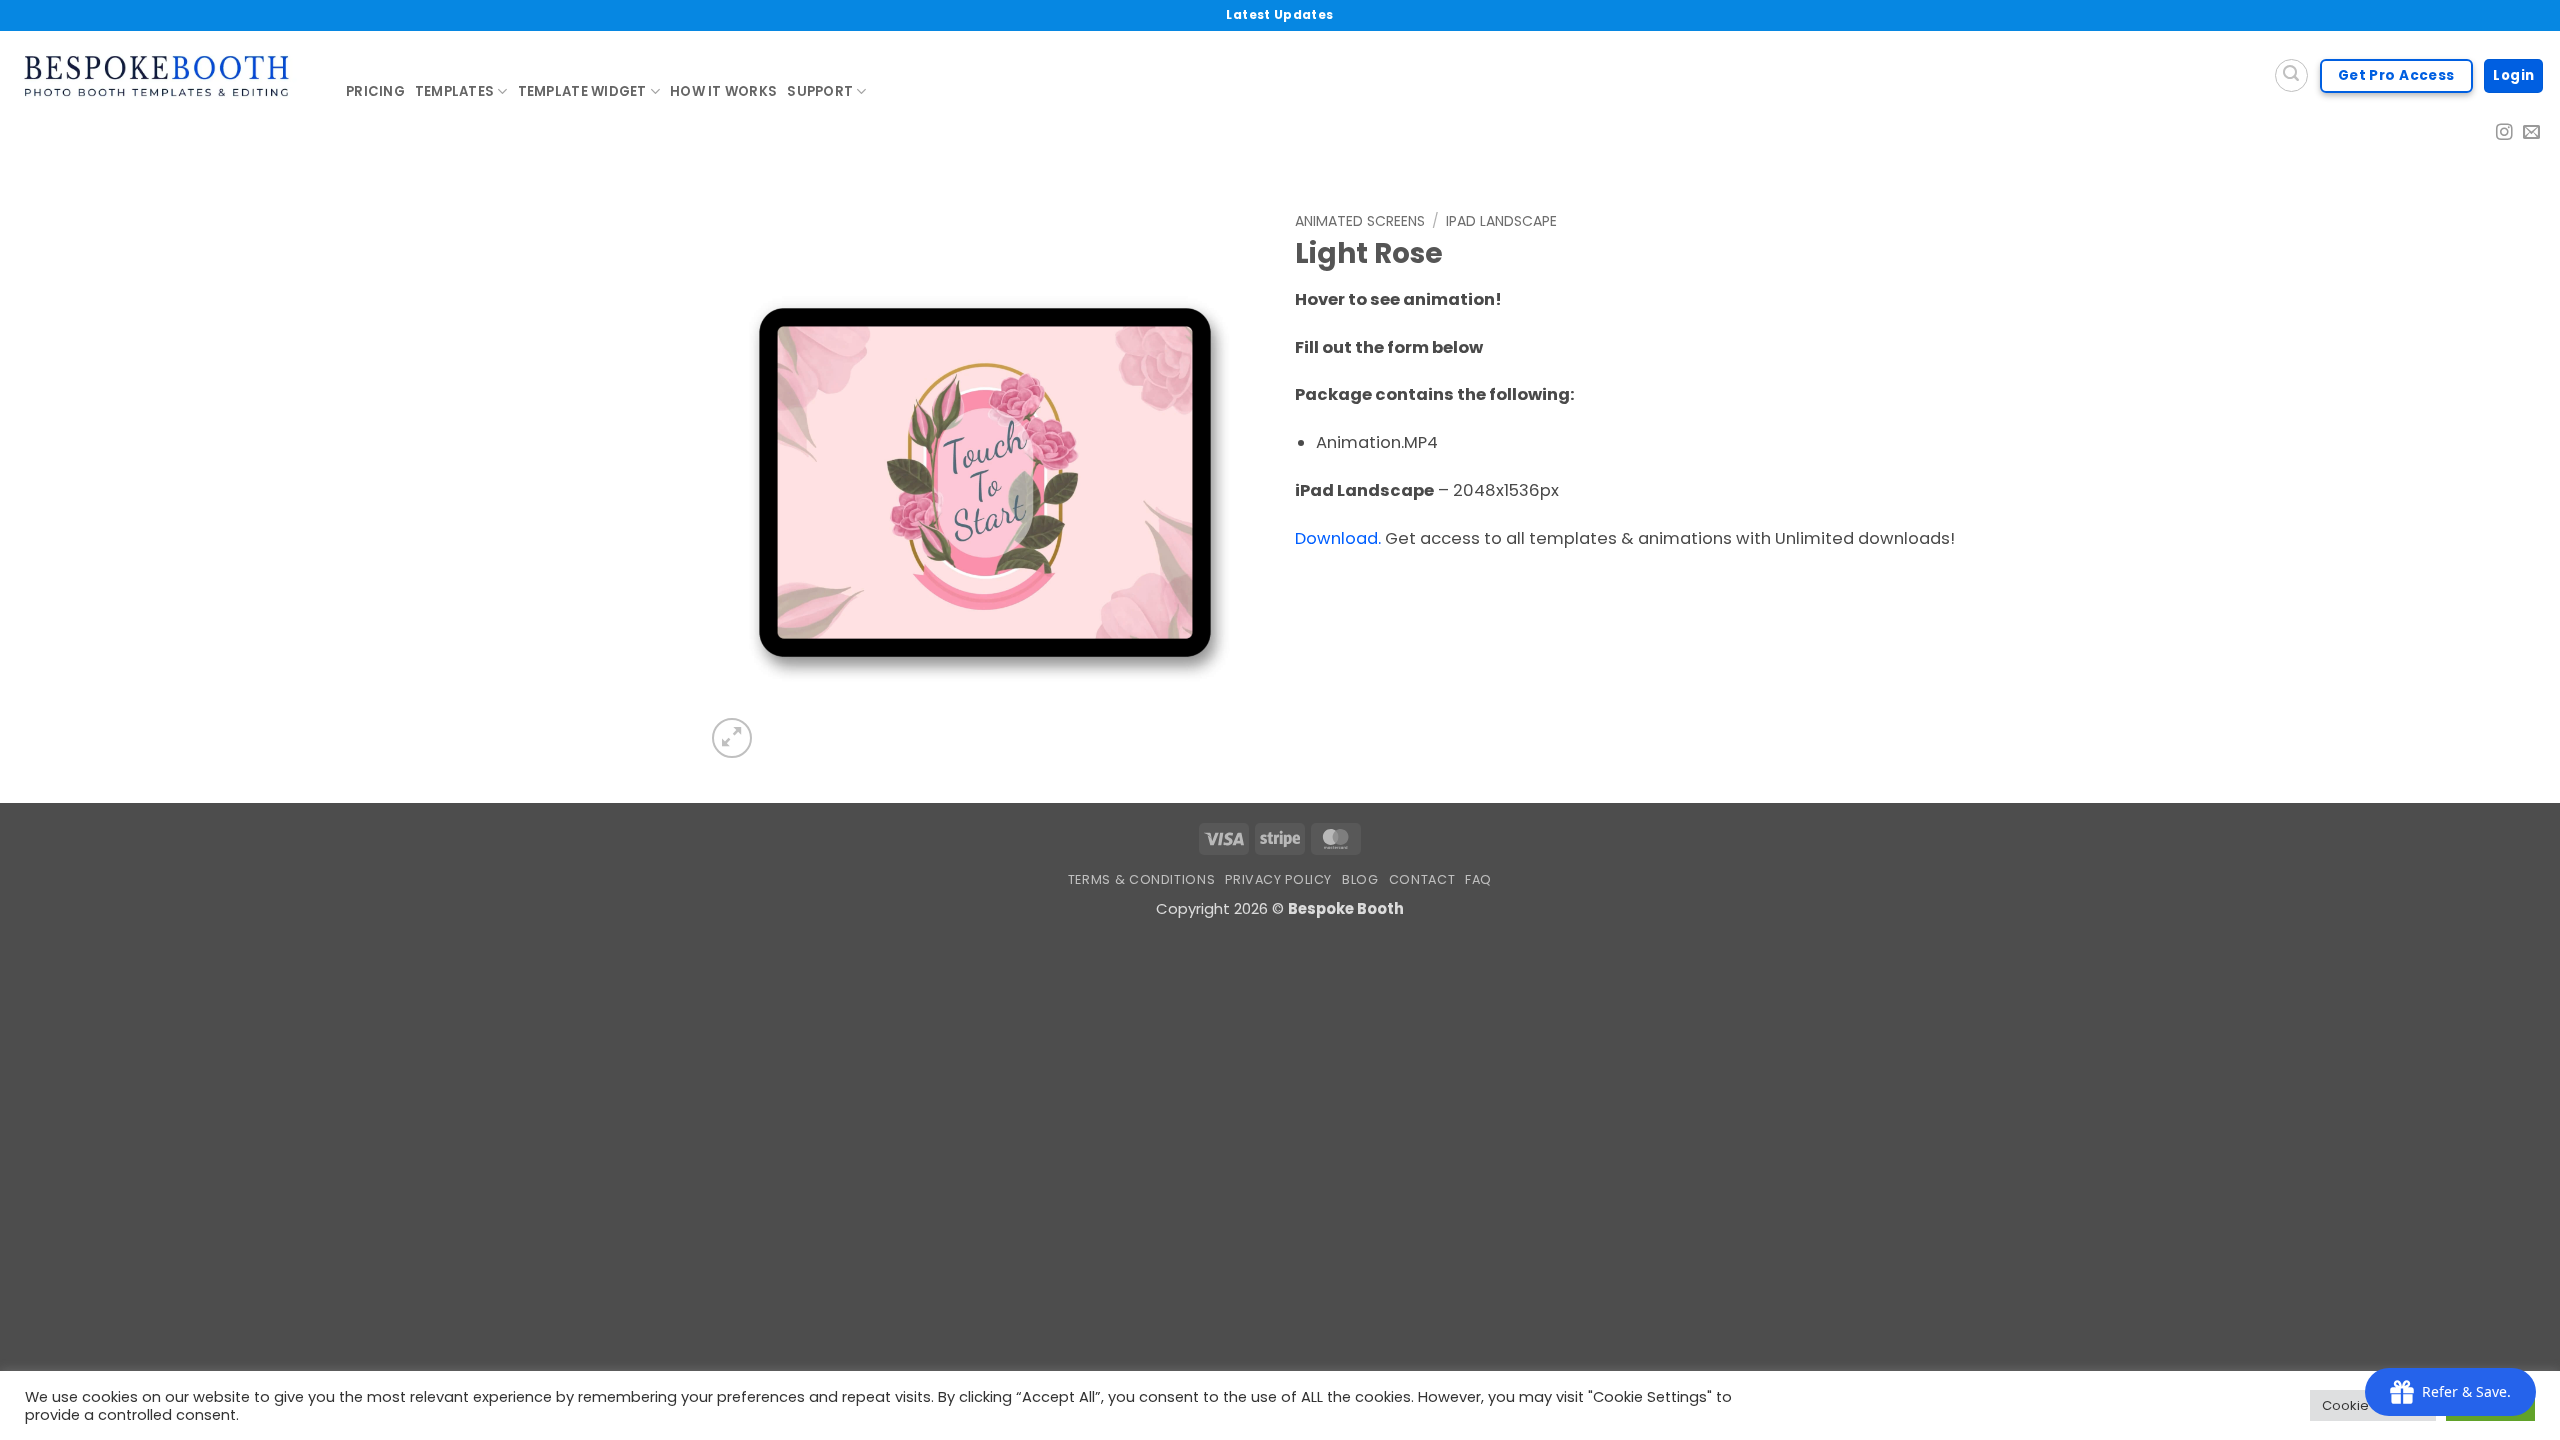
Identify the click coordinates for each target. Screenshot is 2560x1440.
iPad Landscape (1501, 221)
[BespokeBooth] (165, 76)
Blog (1360, 879)
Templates (454, 91)
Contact (1422, 879)
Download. (1338, 538)
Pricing (375, 91)
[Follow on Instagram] (2504, 133)
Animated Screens (1360, 221)
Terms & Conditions (1141, 879)
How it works (723, 91)
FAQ (1478, 879)
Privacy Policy (1278, 879)
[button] (732, 738)
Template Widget (582, 91)
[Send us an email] (2531, 133)
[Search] (2291, 75)
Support (820, 91)
